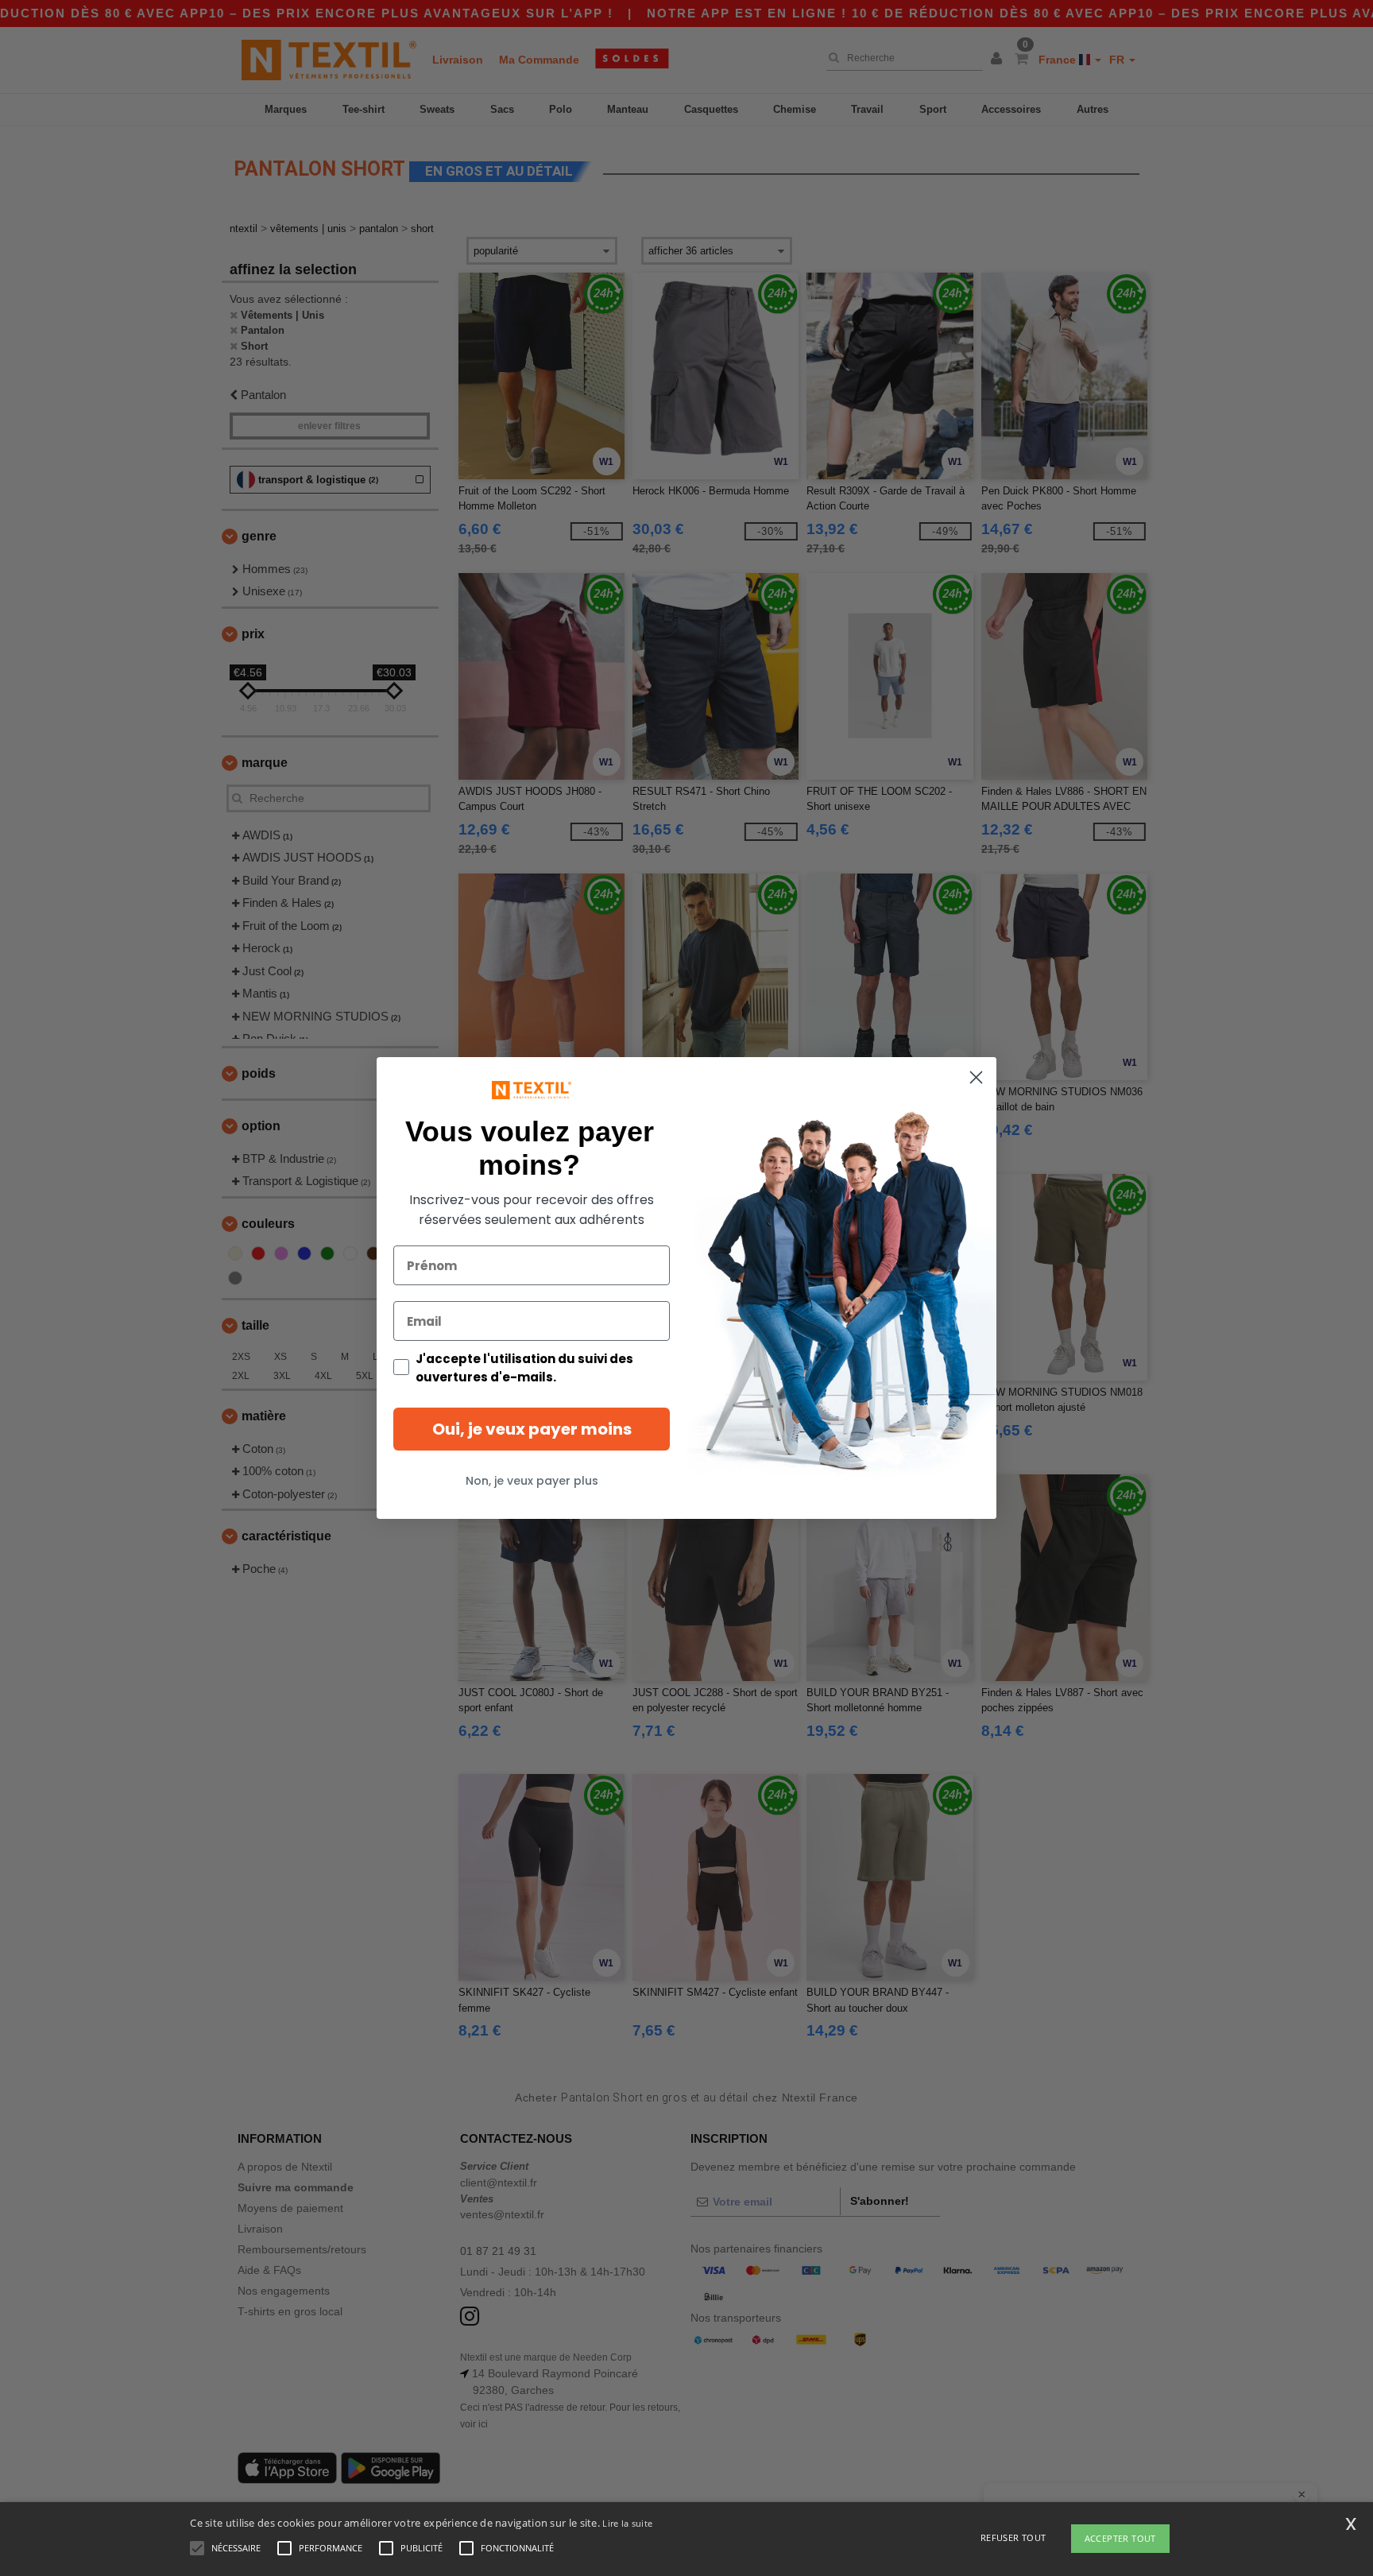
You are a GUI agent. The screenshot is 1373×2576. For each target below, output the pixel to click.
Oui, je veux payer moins (532, 1429)
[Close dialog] (976, 1077)
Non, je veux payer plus (532, 1481)
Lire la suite (627, 2523)
